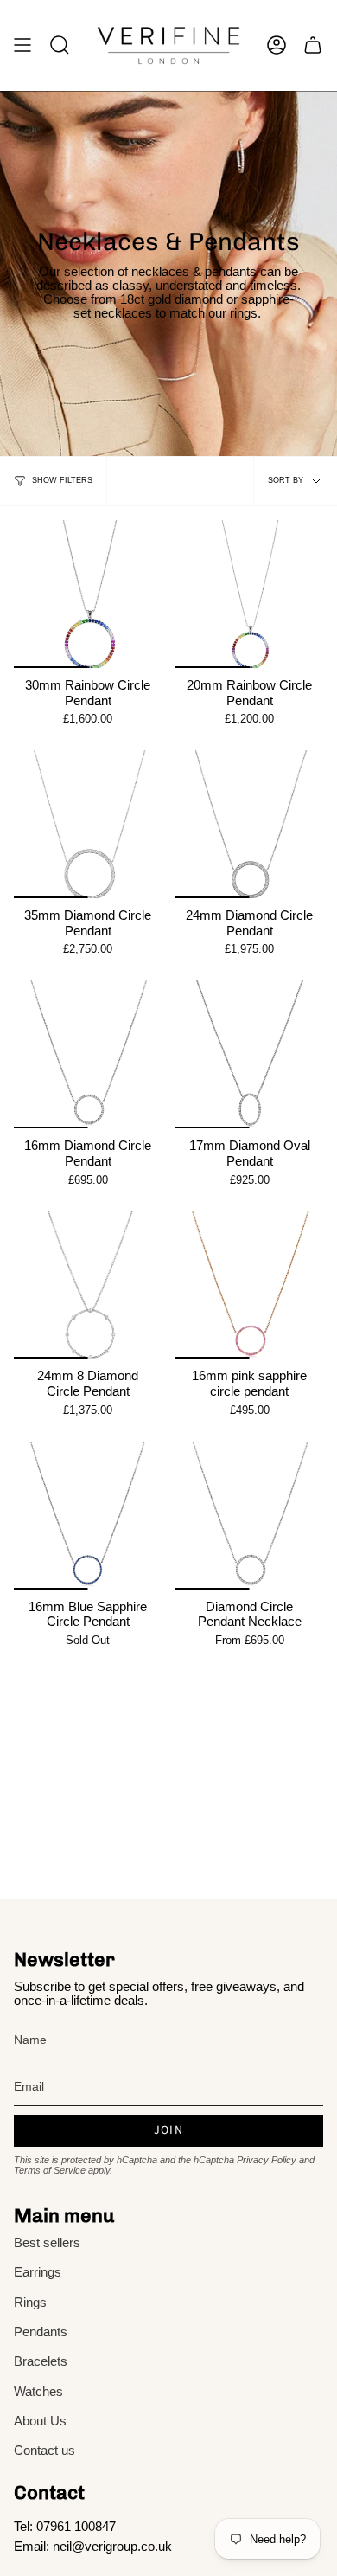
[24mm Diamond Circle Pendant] (249, 824)
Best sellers (47, 2243)
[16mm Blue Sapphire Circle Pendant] (88, 1516)
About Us (40, 2421)
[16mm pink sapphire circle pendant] (249, 1285)
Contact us (45, 2451)
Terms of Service (50, 2170)
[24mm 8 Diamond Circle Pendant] (88, 1285)
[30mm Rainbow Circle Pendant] (88, 594)
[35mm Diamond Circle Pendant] (88, 824)
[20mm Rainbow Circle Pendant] (249, 594)
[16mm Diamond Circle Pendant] (88, 1054)
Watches (38, 2392)
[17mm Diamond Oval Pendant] (249, 1054)
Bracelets (41, 2361)
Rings (30, 2303)
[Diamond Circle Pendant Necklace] (249, 1516)
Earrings (38, 2272)
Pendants (41, 2332)
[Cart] (313, 45)
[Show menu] (22, 45)
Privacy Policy (267, 2160)
